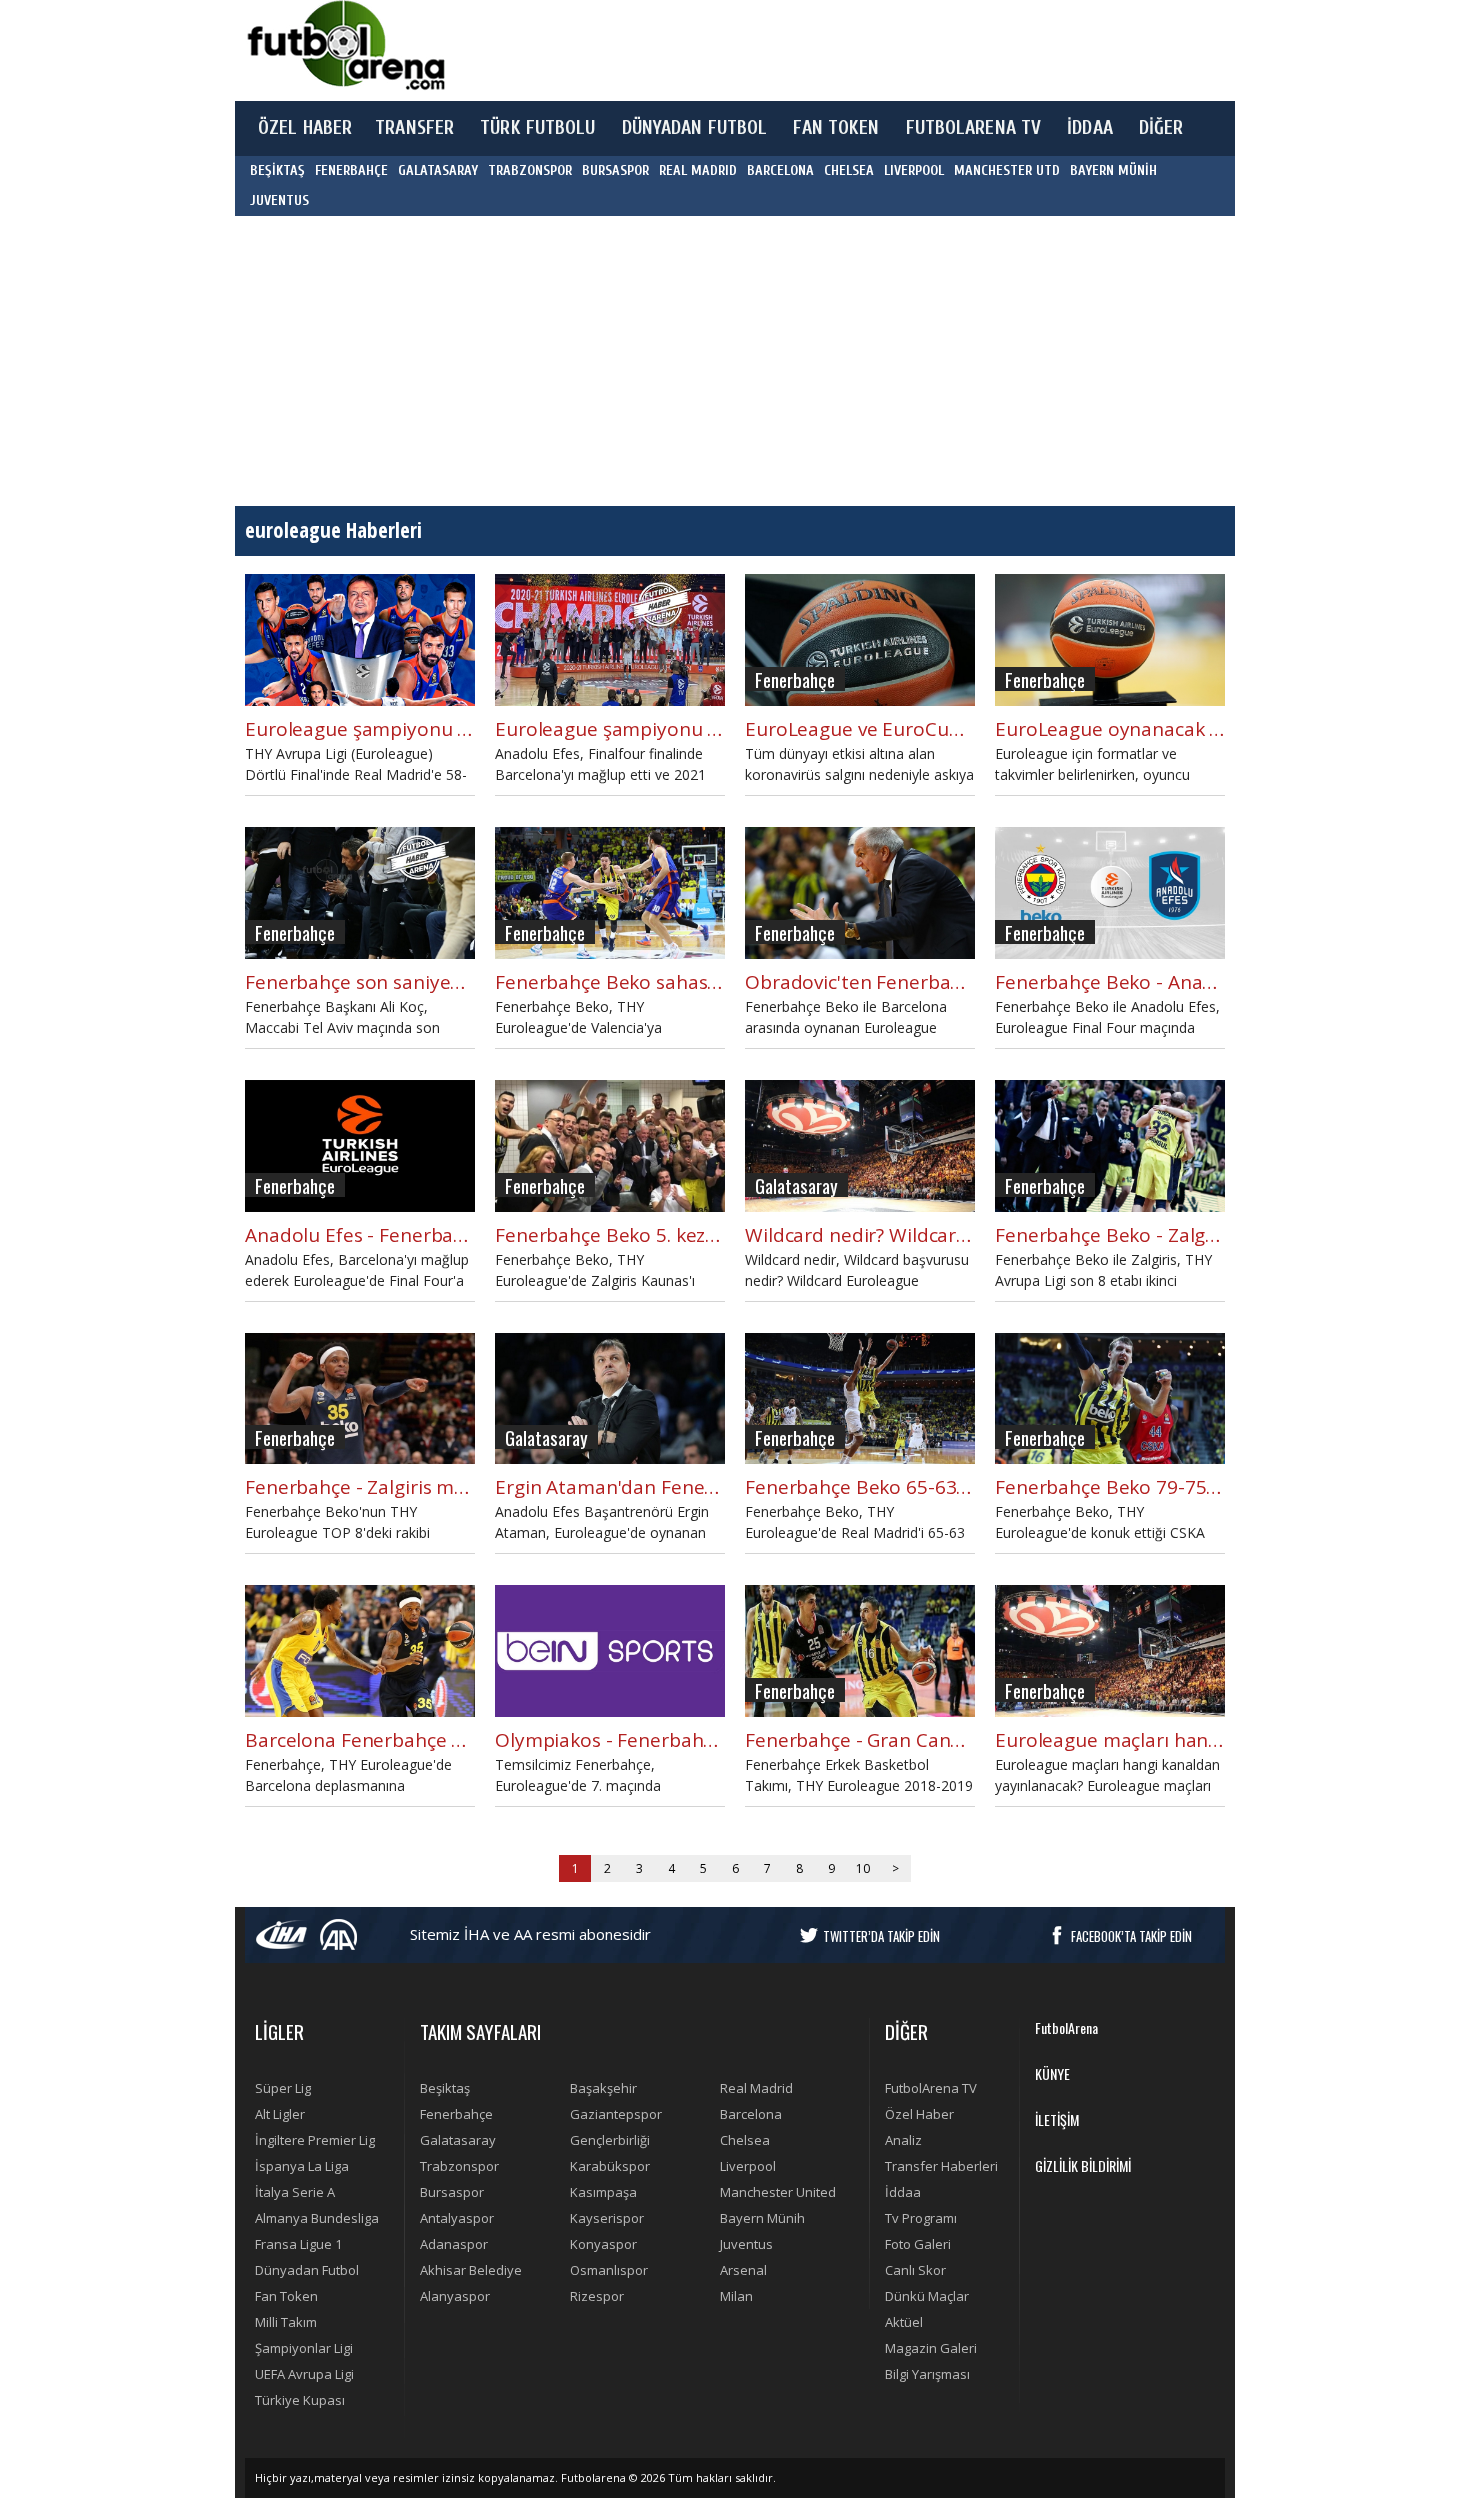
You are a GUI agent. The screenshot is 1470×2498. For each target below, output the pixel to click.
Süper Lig (283, 2088)
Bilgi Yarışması (927, 2374)
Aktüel (904, 2322)
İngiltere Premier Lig (315, 2140)
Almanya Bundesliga (317, 2218)
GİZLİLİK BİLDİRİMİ (1083, 2165)
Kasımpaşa (603, 2192)
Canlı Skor (915, 2270)
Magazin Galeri (931, 2348)
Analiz (903, 2140)
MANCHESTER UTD (1007, 170)
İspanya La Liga (302, 2166)
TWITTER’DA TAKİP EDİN (881, 1936)
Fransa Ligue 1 (298, 2244)
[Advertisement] (829, 50)
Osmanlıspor (609, 2270)
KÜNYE (1052, 2073)
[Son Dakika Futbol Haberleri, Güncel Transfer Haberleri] (345, 45)
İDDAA (1090, 128)
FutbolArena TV (931, 2088)
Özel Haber (919, 2114)
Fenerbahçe (456, 2114)
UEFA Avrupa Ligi (304, 2374)
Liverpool (748, 2166)
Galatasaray (458, 2140)
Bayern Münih (762, 2218)
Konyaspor (603, 2244)
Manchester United (778, 2192)
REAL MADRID (698, 170)
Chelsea (745, 2140)
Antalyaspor (457, 2218)
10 (863, 1868)
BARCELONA (780, 170)
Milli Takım (286, 2322)
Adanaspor (454, 2244)
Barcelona (751, 2114)
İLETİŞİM (1057, 2119)
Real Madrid (756, 2088)
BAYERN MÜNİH (1113, 170)
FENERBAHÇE (351, 170)
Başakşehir (603, 2088)
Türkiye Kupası (300, 2400)
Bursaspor (452, 2192)
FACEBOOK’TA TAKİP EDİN (1131, 1936)
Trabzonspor (459, 2166)
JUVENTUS (279, 200)
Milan (736, 2296)
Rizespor (597, 2296)
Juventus (746, 2244)
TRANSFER (414, 128)
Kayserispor (607, 2218)
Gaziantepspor (616, 2114)
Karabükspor (610, 2166)
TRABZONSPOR (530, 170)
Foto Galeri (918, 2244)
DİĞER (1161, 128)
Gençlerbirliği (610, 2140)
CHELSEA (849, 170)
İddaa (903, 2192)
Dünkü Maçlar (927, 2296)
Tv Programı (921, 2218)
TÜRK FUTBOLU (537, 128)
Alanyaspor (455, 2296)
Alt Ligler (280, 2114)
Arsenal (743, 2270)
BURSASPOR (615, 170)
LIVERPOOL (914, 170)
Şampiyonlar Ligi (304, 2348)
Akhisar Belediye (471, 2270)
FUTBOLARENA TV (974, 128)
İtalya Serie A (295, 2192)
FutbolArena (1066, 2027)
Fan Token (286, 2296)
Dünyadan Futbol (307, 2270)
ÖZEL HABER (305, 128)
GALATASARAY (438, 170)
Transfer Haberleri (941, 2166)
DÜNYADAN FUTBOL (695, 128)
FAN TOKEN (836, 128)
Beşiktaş (445, 2088)
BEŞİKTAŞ (277, 170)
